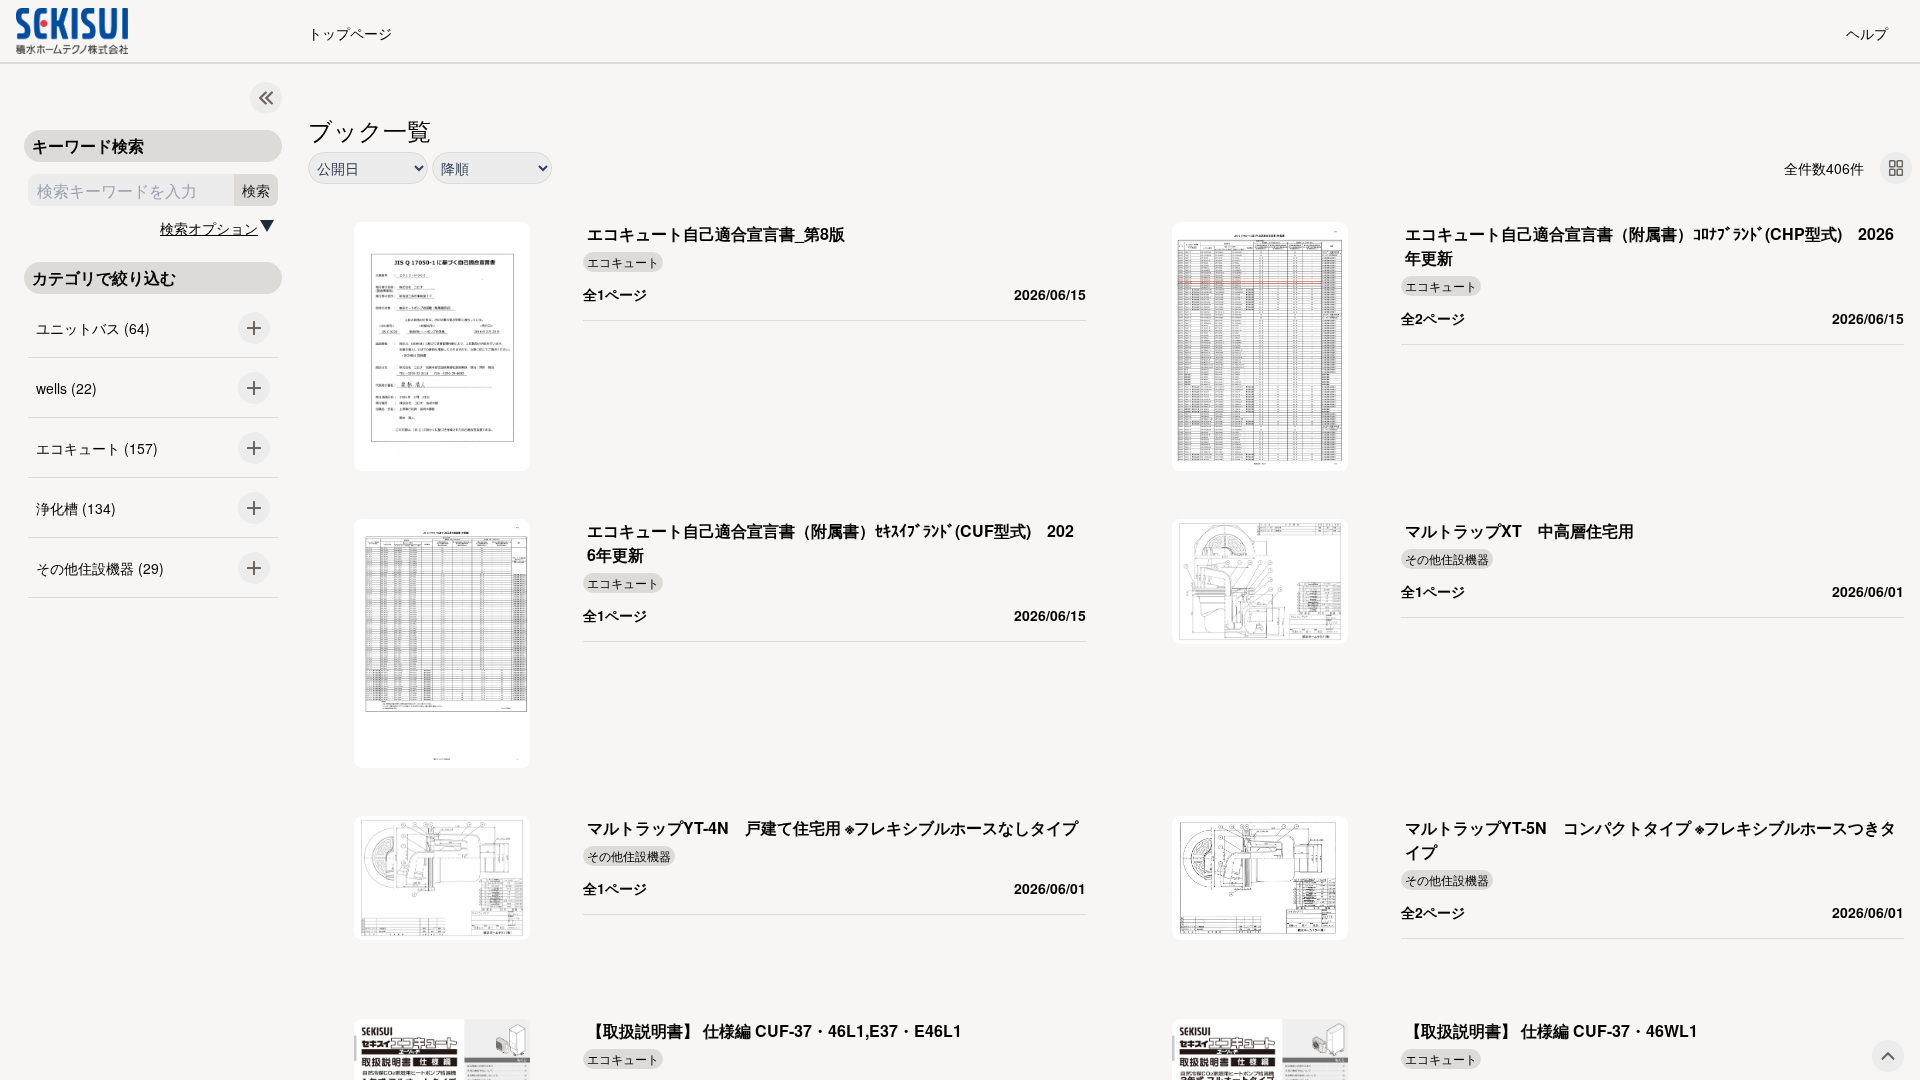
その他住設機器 (1447, 558)
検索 (256, 190)
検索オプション (209, 228)
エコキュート (623, 261)
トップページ (350, 33)
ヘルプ (1867, 33)
